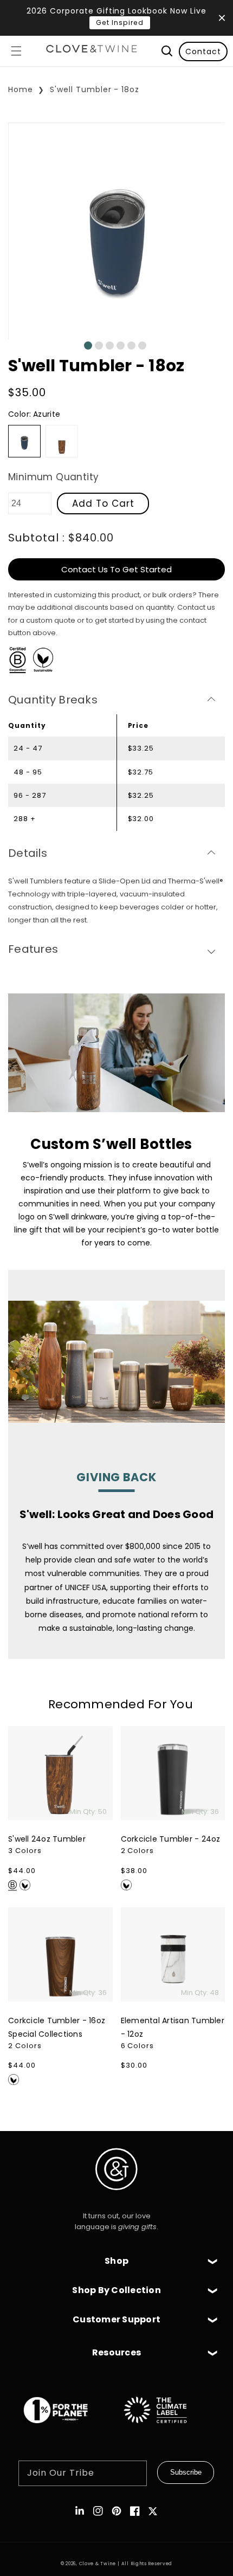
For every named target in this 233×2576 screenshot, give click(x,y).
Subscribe (186, 2472)
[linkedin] (80, 2511)
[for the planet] (67, 2429)
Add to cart (103, 503)
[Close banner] (222, 18)
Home (21, 89)
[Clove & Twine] (92, 51)
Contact (203, 51)
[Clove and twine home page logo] (116, 2199)
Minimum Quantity (53, 477)
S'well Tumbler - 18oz (95, 89)
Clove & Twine (98, 2564)
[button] (16, 51)
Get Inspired (120, 22)
